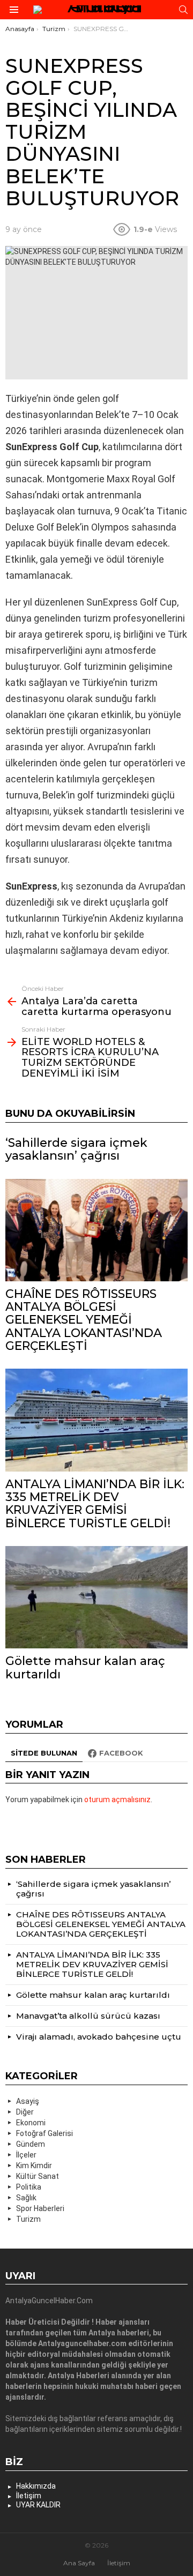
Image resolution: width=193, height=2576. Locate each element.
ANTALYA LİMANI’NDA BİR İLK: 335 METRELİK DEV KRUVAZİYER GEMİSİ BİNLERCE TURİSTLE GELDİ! (95, 1504)
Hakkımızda (36, 2486)
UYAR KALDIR (38, 2505)
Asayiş (28, 2101)
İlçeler (26, 2155)
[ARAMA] (183, 10)
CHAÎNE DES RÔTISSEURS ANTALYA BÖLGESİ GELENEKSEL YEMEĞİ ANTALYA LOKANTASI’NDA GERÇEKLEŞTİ (84, 1320)
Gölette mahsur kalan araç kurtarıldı (85, 1667)
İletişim (29, 2496)
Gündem (31, 2144)
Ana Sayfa (79, 2563)
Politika (29, 2187)
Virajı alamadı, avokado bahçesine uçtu (99, 2037)
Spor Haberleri (40, 2208)
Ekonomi (31, 2123)
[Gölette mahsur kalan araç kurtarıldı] (96, 1597)
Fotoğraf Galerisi (44, 2133)
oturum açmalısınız (117, 1800)
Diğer (25, 2112)
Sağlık (26, 2198)
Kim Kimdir (34, 2166)
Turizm (28, 2219)
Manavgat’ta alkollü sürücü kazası (88, 2016)
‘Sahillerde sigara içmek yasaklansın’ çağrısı (76, 1149)
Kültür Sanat (38, 2176)
